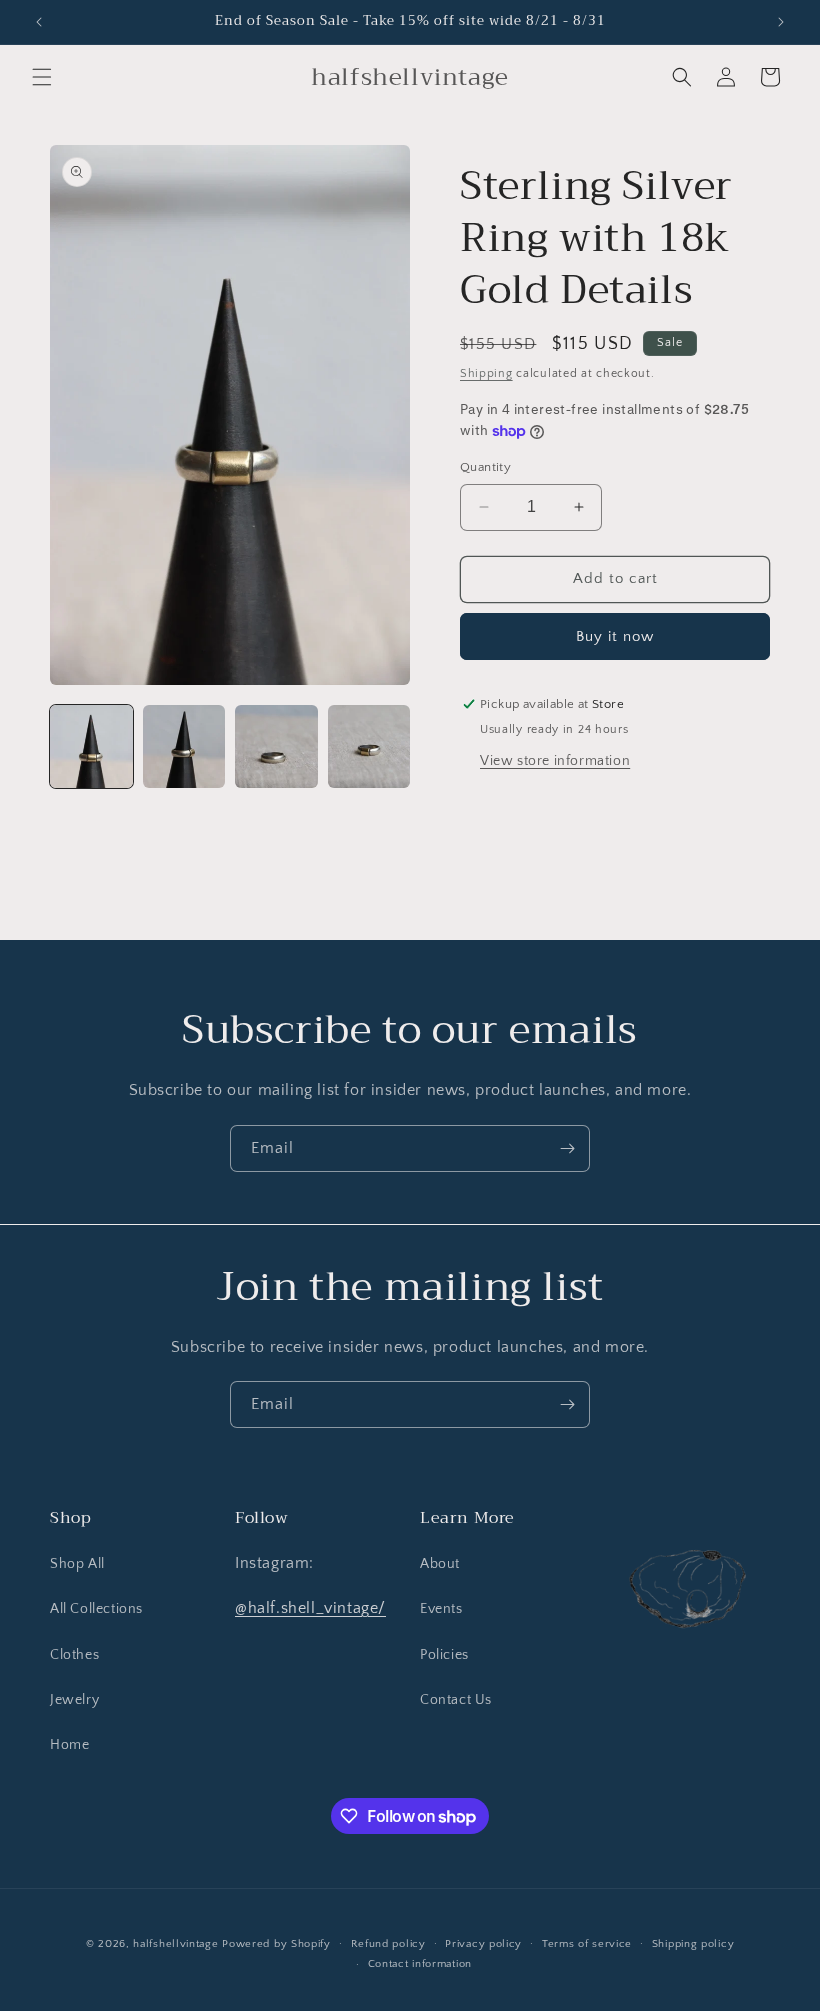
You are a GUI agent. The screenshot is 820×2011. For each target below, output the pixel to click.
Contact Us (456, 1700)
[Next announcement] (781, 22)
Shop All (77, 1564)
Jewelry (74, 1700)
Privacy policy (483, 1944)
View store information (555, 761)
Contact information (420, 1964)
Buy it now (615, 636)
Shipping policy (693, 1944)
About (440, 1564)
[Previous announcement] (39, 22)
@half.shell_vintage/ (310, 1608)
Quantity (485, 467)
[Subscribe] (567, 1148)
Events (441, 1609)
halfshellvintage (175, 1944)
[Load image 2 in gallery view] (184, 746)
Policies (444, 1655)
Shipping (486, 373)
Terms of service (587, 1944)
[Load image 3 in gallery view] (276, 746)
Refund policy (388, 1944)
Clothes (74, 1655)
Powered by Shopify (276, 1944)
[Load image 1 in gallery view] (91, 746)
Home (69, 1745)
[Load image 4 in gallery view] (369, 746)
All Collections (96, 1609)
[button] (42, 77)
